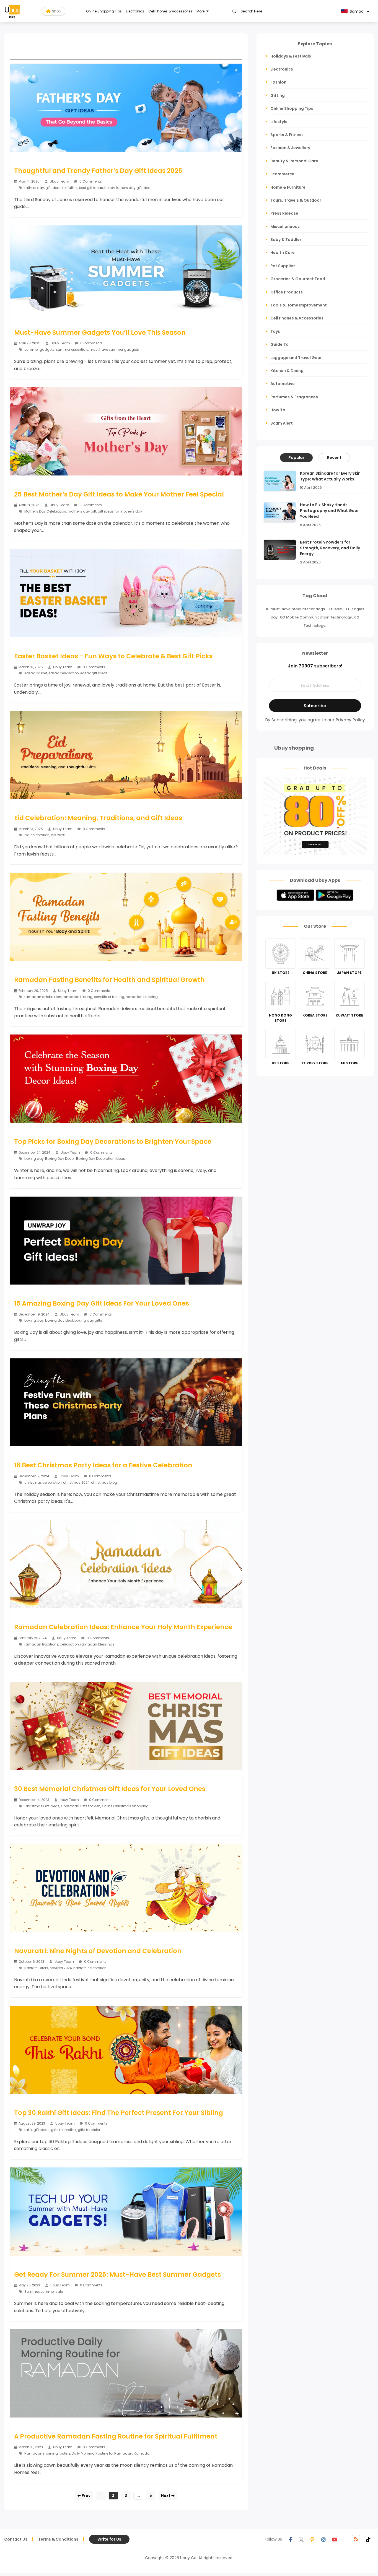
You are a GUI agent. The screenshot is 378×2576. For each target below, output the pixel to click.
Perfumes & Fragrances (294, 397)
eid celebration (37, 835)
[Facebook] (290, 2539)
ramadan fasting (77, 997)
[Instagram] (323, 2539)
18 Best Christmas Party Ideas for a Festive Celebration (103, 1465)
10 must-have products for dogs (295, 609)
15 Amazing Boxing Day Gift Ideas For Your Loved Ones (102, 1303)
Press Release (284, 213)
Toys (275, 331)
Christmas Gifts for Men (81, 1806)
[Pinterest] (312, 2539)
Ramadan (143, 2453)
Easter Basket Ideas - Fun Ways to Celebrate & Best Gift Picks (113, 656)
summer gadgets (39, 349)
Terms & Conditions (58, 2539)
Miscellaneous (285, 227)
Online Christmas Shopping (125, 1806)
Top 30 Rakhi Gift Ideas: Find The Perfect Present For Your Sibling (119, 2113)
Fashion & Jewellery (290, 148)
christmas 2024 (76, 1482)
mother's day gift (82, 511)
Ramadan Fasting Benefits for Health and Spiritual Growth (109, 980)
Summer (32, 2292)
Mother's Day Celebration (45, 511)
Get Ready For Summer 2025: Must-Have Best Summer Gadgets (117, 2275)
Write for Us (109, 2539)
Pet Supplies (283, 266)
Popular (296, 458)
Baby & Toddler (286, 240)
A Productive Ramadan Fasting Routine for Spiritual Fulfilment (116, 2436)
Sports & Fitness (287, 135)
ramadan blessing (142, 997)
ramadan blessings (97, 1644)
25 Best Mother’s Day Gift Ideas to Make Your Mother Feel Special (119, 494)
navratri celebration (90, 1968)
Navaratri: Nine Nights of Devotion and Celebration (98, 1951)
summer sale (52, 2292)
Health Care (283, 253)
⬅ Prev (84, 2496)
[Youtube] (335, 2539)
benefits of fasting (109, 997)
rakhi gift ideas (37, 2130)
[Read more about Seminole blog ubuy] (12, 11)
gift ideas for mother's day (120, 511)
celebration (69, 1644)
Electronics (135, 11)
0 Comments (90, 181)
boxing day (34, 1159)
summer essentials (72, 349)
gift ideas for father (61, 188)
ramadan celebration (43, 997)
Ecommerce (282, 174)
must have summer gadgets (114, 349)
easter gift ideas (94, 673)
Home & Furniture (288, 187)
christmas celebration (43, 1482)
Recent (334, 458)
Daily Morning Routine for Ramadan (102, 2453)
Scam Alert (282, 423)
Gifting (278, 95)
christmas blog (104, 1482)
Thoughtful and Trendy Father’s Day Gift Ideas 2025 (98, 171)
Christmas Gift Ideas (42, 1806)
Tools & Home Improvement (299, 305)
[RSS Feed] (356, 2539)
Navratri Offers (36, 1968)
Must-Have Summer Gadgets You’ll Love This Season (100, 332)
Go (234, 11)
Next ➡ (168, 2496)
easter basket (36, 673)
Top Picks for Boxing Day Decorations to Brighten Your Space (113, 1142)
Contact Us (16, 2539)
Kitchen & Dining (287, 371)
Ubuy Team (59, 181)
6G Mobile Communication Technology (316, 617)
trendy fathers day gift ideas (128, 188)
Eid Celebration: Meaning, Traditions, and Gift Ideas (98, 818)
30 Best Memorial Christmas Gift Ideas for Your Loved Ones (110, 1789)
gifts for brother (64, 2130)
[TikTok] (368, 2539)
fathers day (34, 188)
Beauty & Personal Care (294, 161)
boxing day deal (59, 1320)
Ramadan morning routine (47, 2453)
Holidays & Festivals (291, 56)
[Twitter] (301, 2539)
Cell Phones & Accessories (170, 11)
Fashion (278, 82)
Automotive (283, 384)
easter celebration (64, 673)
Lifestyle (279, 122)
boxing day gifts (88, 1320)
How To (278, 410)
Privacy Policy (350, 720)
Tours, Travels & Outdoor (296, 200)
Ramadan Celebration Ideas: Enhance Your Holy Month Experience (123, 1627)
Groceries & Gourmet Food (298, 279)
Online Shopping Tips (104, 11)
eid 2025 (58, 835)
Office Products (287, 292)
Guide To (279, 344)
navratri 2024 (61, 1968)
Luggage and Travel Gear (296, 358)
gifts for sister (89, 2130)
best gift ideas (91, 188)
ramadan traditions (41, 1644)
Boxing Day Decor (60, 1159)
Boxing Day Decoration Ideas (101, 1159)
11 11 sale (335, 609)
